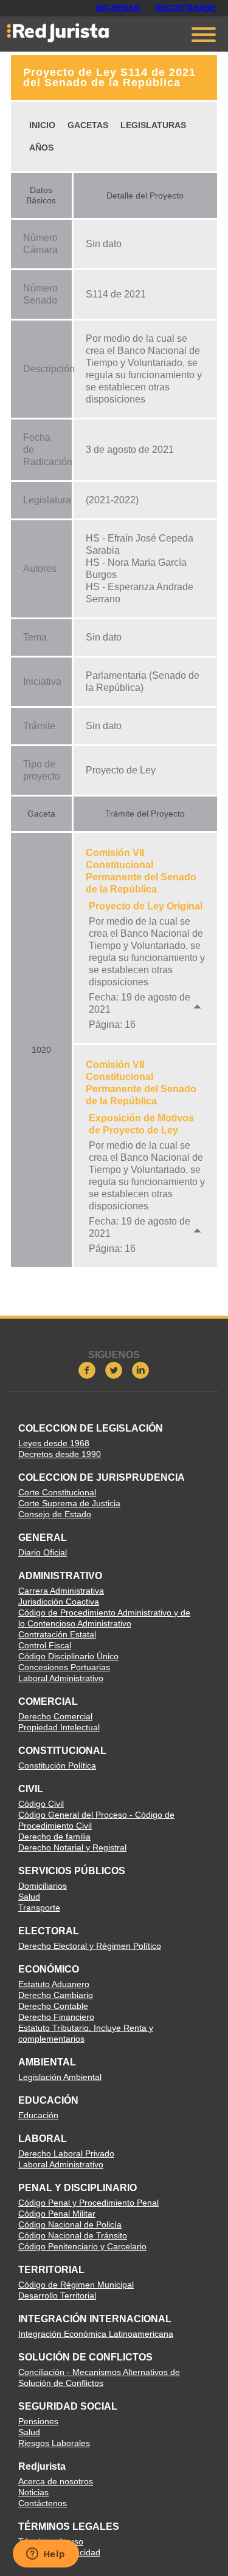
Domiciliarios (43, 1886)
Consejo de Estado (55, 1514)
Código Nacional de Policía (70, 2224)
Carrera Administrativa (61, 1591)
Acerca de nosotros (56, 2481)
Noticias (33, 2492)
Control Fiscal (45, 1645)
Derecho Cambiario (56, 1995)
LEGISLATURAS (153, 125)
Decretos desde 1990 (60, 1454)
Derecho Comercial (55, 1716)
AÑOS (41, 148)
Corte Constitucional (57, 1492)
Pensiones (38, 2421)
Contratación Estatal (57, 1634)
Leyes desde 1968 (54, 1443)
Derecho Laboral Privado (66, 2153)
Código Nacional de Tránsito (73, 2235)
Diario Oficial (43, 1552)
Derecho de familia (54, 1837)
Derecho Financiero (56, 2017)
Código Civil (41, 1804)
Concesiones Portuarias (64, 1667)
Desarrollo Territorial (57, 2296)
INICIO (42, 125)
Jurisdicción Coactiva (59, 1602)
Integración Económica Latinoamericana (96, 2334)
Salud (29, 1897)
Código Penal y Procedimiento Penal (88, 2203)
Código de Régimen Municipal (76, 2285)
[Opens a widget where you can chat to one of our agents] (46, 2555)
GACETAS (88, 125)
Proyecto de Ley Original (146, 906)
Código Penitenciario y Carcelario (82, 2246)
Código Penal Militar (57, 2214)
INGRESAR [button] (118, 8)
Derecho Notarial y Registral (72, 1847)
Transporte (39, 1908)
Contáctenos (43, 2503)
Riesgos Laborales (54, 2443)
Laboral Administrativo (61, 1678)
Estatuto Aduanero (54, 1984)
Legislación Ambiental (60, 2077)
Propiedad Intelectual (59, 1727)
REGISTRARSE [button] (185, 8)
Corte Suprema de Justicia (69, 1503)
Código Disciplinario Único (68, 1656)
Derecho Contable (53, 2006)
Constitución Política (57, 1765)
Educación (38, 2115)
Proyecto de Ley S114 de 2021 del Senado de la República (109, 77)
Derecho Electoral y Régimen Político (90, 1946)
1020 (41, 1050)
